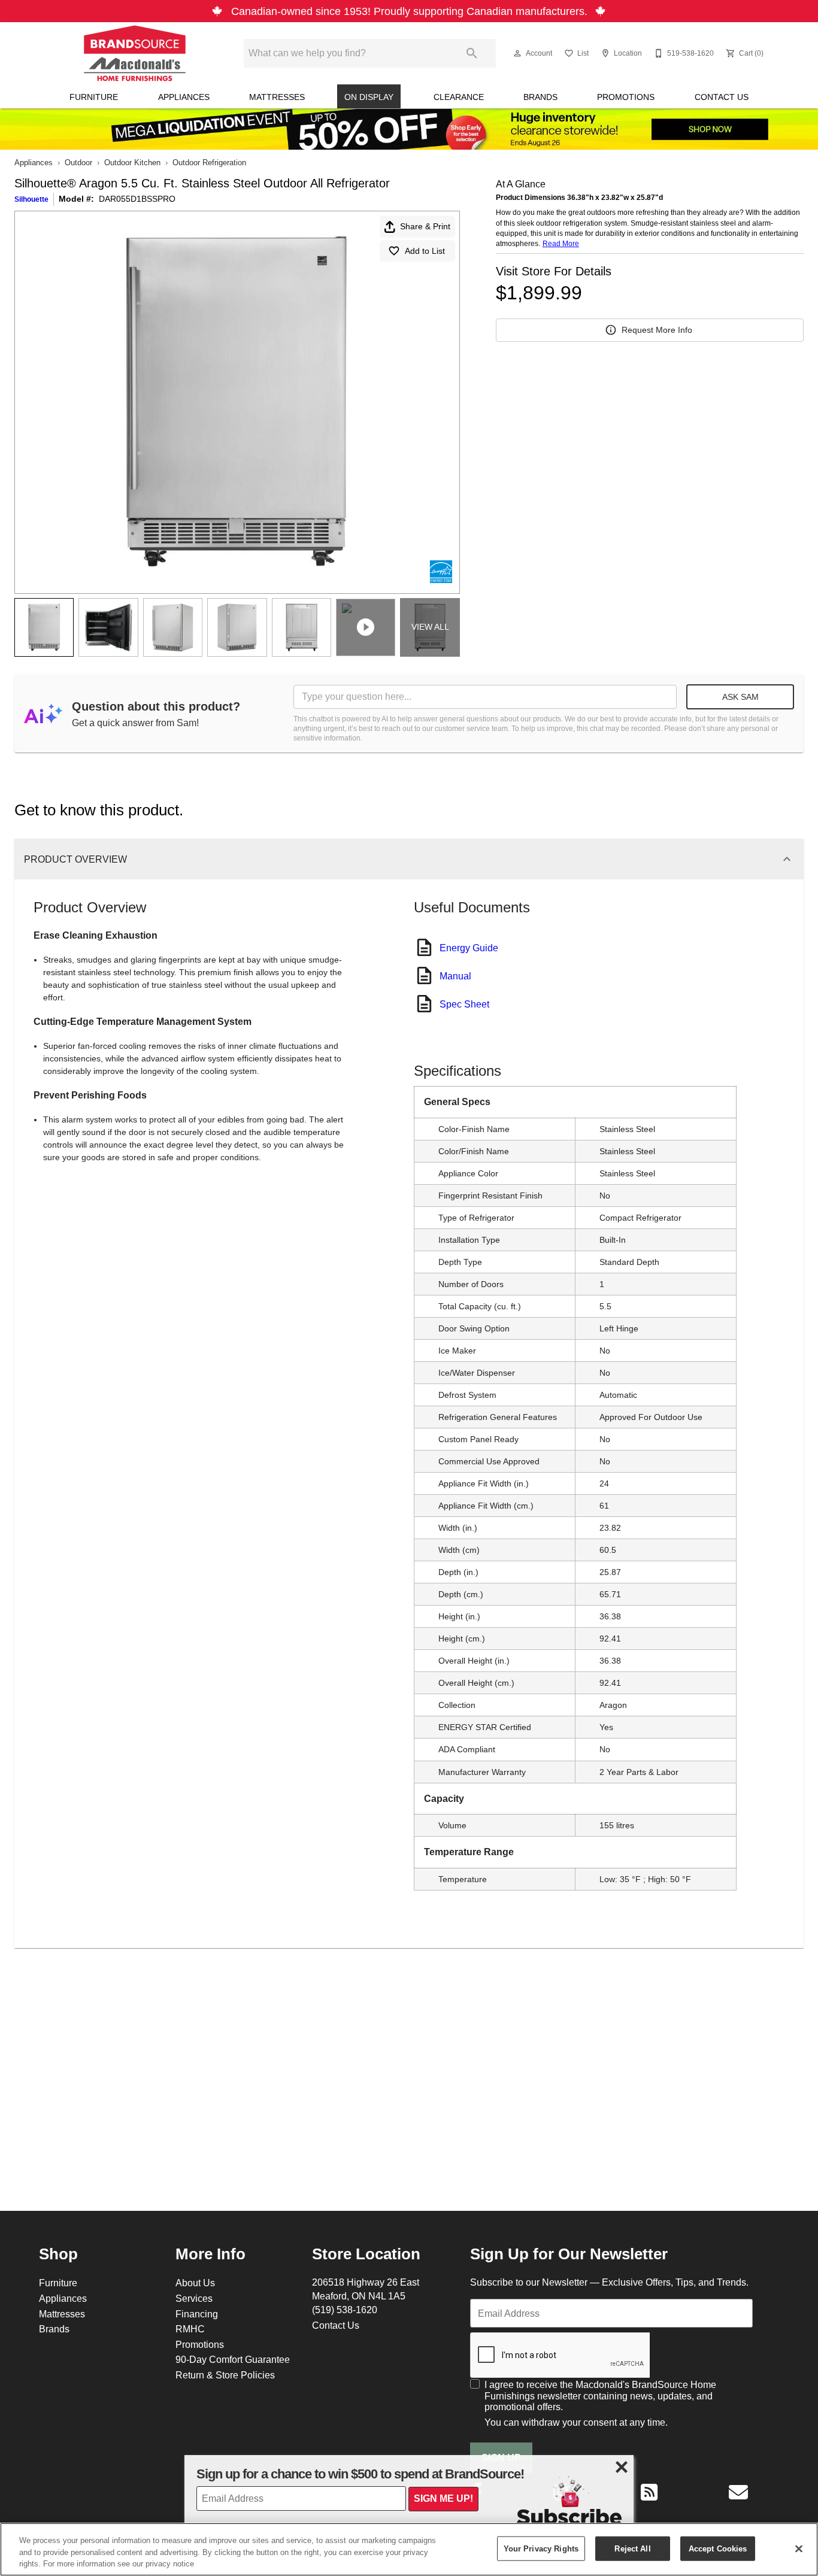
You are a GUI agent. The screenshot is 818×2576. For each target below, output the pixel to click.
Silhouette (31, 199)
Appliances (184, 97)
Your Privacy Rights (541, 2548)
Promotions (626, 97)
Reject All (632, 2548)
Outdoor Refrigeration (209, 162)
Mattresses (277, 97)
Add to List (425, 251)
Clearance (459, 97)
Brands (540, 97)
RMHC (190, 2329)
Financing (197, 2314)
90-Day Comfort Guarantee (233, 2359)
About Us (195, 2283)
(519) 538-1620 (345, 2310)
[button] (517, 53)
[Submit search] (472, 53)
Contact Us (722, 97)
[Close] (799, 2548)
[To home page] (135, 53)
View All (430, 627)
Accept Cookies (718, 2548)
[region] (409, 2549)
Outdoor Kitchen (132, 162)
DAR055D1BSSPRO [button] (137, 199)
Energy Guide (469, 948)
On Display (369, 97)
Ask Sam (740, 697)
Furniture (94, 97)
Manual (455, 976)
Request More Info (657, 330)
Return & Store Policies (225, 2375)
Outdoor (78, 162)
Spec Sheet (464, 1004)
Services (194, 2298)
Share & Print (425, 226)
